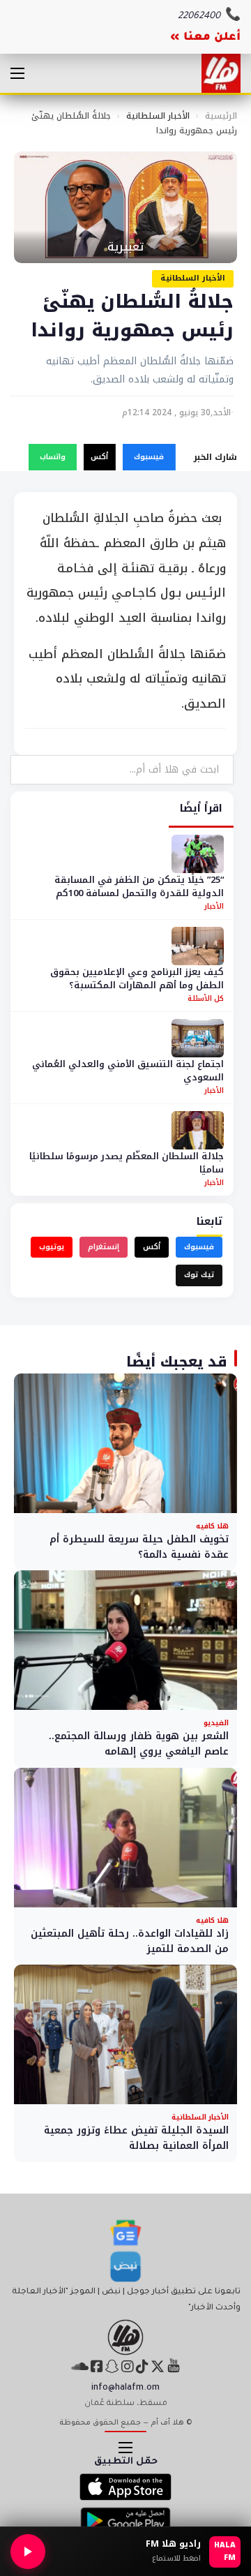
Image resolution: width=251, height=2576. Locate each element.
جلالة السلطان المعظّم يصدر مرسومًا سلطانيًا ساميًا (127, 1163)
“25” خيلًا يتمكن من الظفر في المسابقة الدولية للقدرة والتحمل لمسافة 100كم (139, 887)
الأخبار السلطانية (158, 116)
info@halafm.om (125, 2388)
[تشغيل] (28, 2552)
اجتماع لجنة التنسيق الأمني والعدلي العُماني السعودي (128, 1071)
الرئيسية (221, 116)
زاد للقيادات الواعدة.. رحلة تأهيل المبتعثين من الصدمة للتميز (130, 1941)
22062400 (199, 16)
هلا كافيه (212, 1526)
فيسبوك (149, 457)
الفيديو (216, 1723)
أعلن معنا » (205, 38)
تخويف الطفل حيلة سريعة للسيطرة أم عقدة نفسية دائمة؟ (139, 1547)
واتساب (53, 457)
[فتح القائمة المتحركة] (17, 73)
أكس (99, 457)
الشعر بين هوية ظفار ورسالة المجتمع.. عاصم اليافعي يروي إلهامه (139, 1744)
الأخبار (214, 906)
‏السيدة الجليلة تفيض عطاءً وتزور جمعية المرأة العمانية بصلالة (136, 2138)
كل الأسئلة (206, 998)
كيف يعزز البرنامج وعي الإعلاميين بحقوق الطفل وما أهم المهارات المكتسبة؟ (137, 979)
